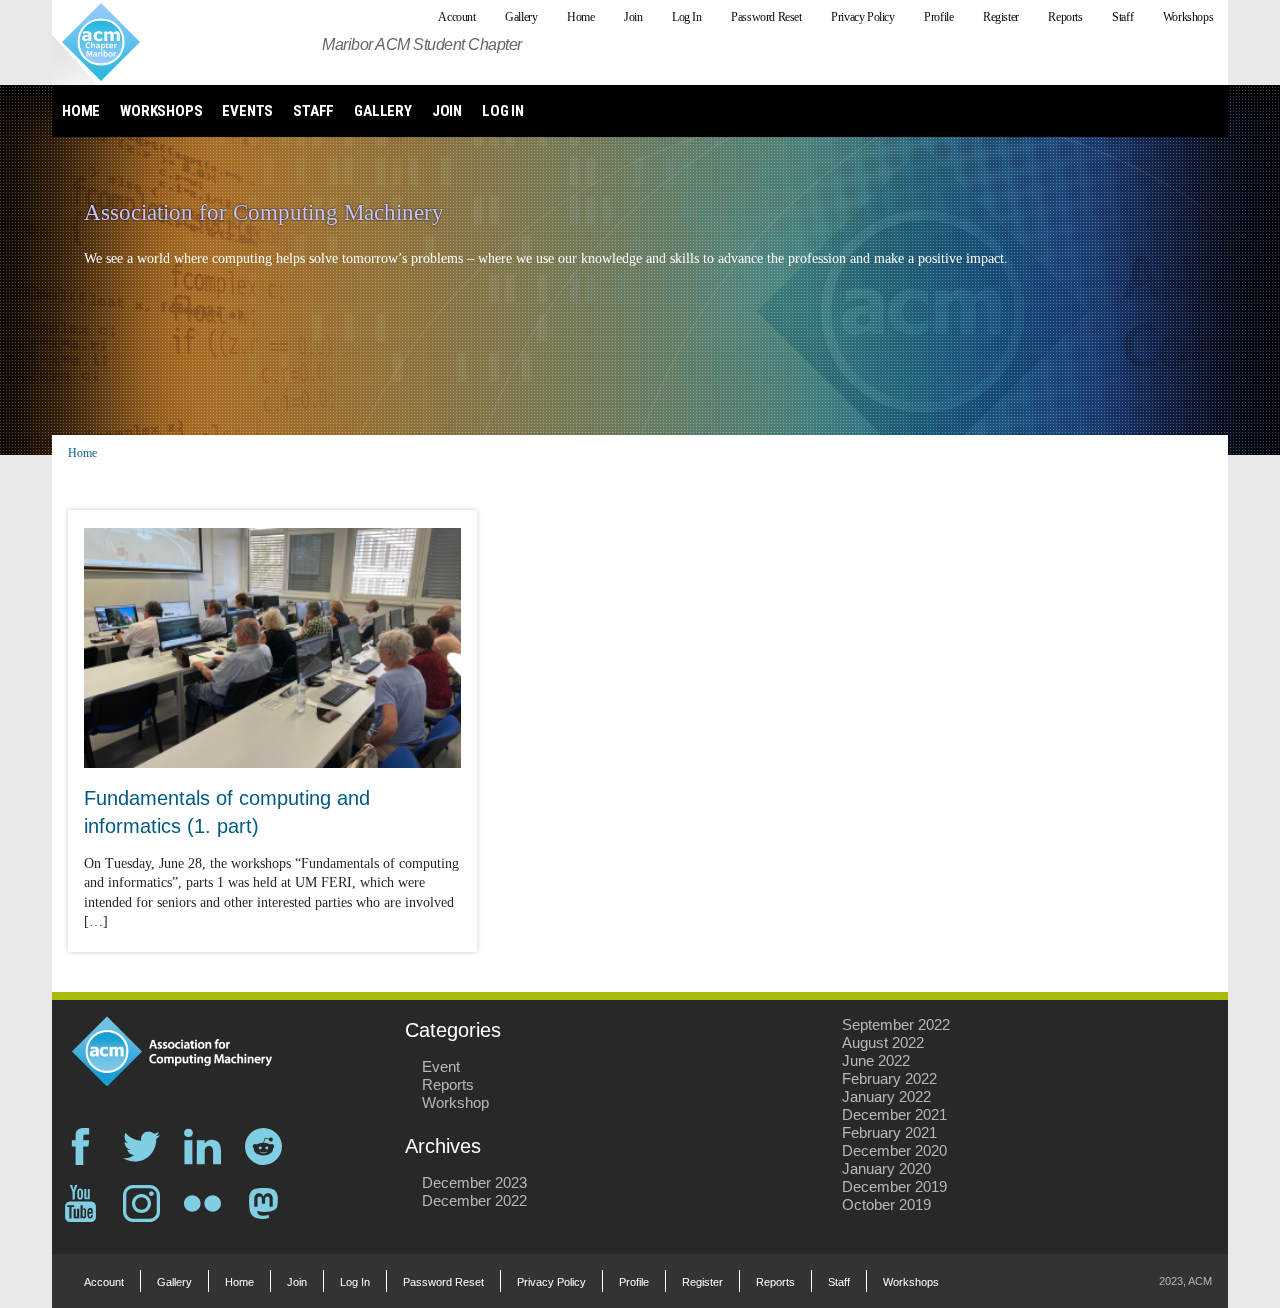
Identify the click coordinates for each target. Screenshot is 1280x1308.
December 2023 (474, 1182)
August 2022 (883, 1042)
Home (81, 111)
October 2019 (886, 1204)
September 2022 (896, 1024)
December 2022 (474, 1200)
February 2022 (889, 1078)
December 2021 (894, 1114)
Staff (313, 111)
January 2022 (886, 1096)
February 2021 (889, 1132)
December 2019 (894, 1186)
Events (247, 111)
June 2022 (876, 1060)
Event (441, 1066)
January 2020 (886, 1168)
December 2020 (894, 1150)
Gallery (383, 111)
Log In (503, 111)
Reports (448, 1084)
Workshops (161, 111)
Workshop (455, 1102)
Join (447, 111)
